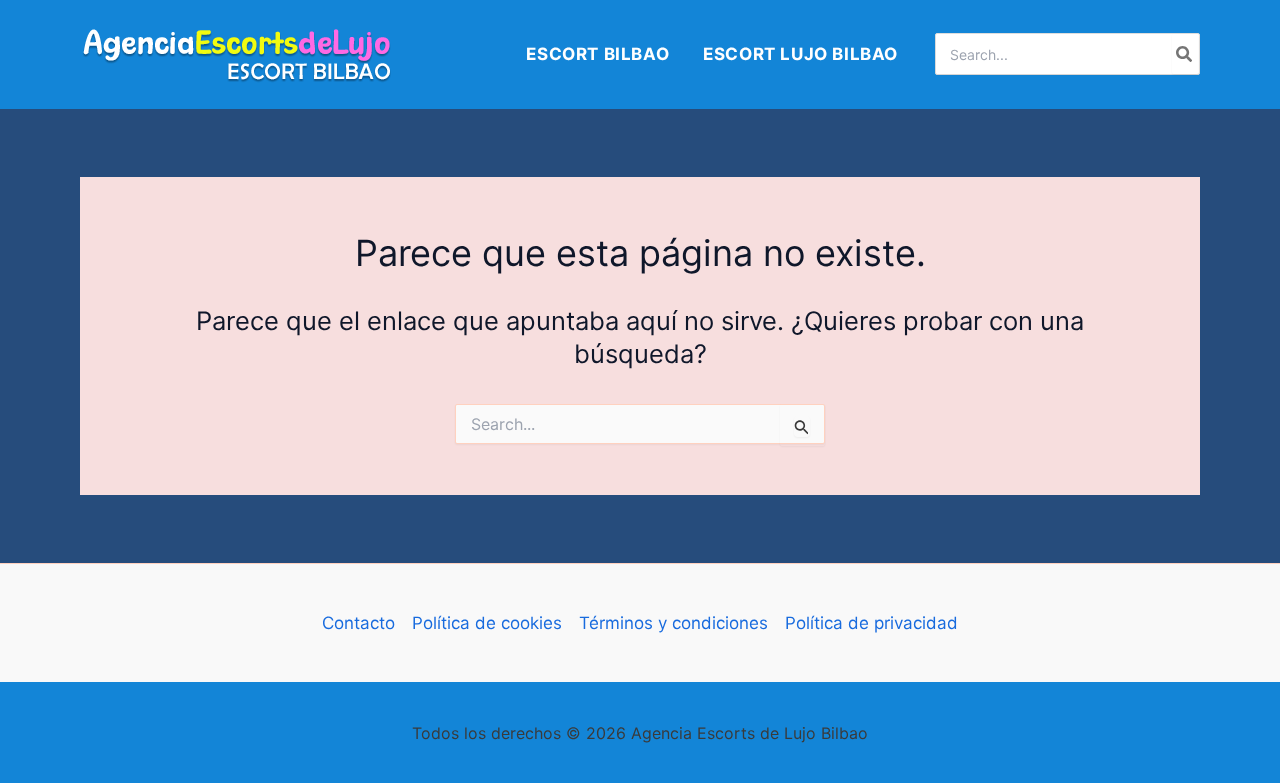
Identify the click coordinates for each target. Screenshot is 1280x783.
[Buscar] (1185, 54)
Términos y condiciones (673, 623)
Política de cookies (487, 623)
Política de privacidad (871, 623)
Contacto (358, 623)
